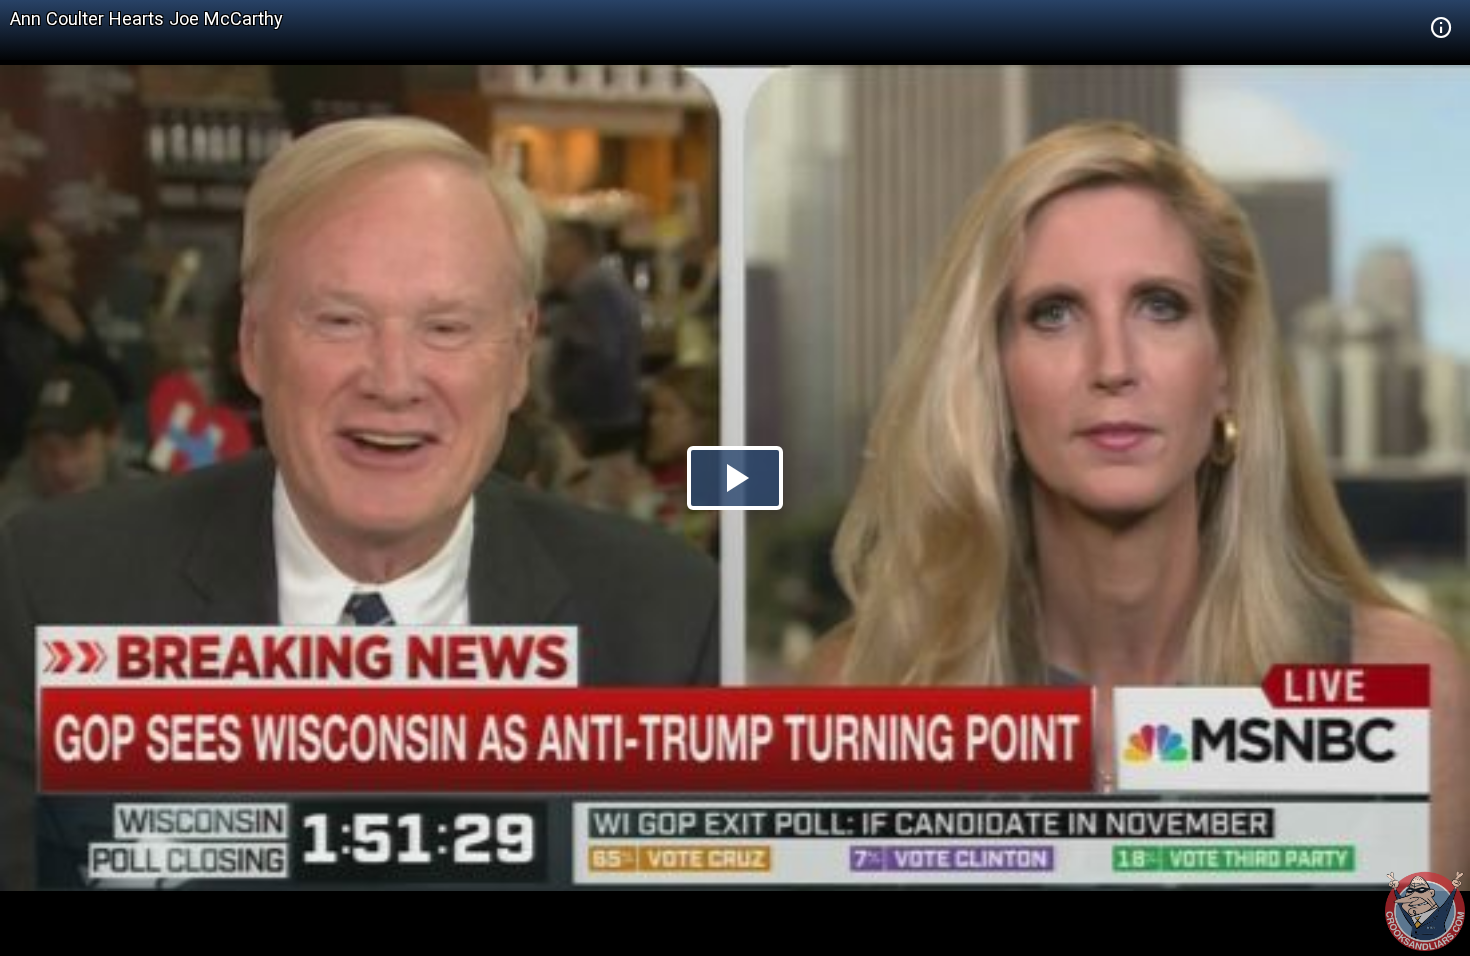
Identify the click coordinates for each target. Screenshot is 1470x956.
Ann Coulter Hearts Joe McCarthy (146, 18)
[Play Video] (735, 478)
